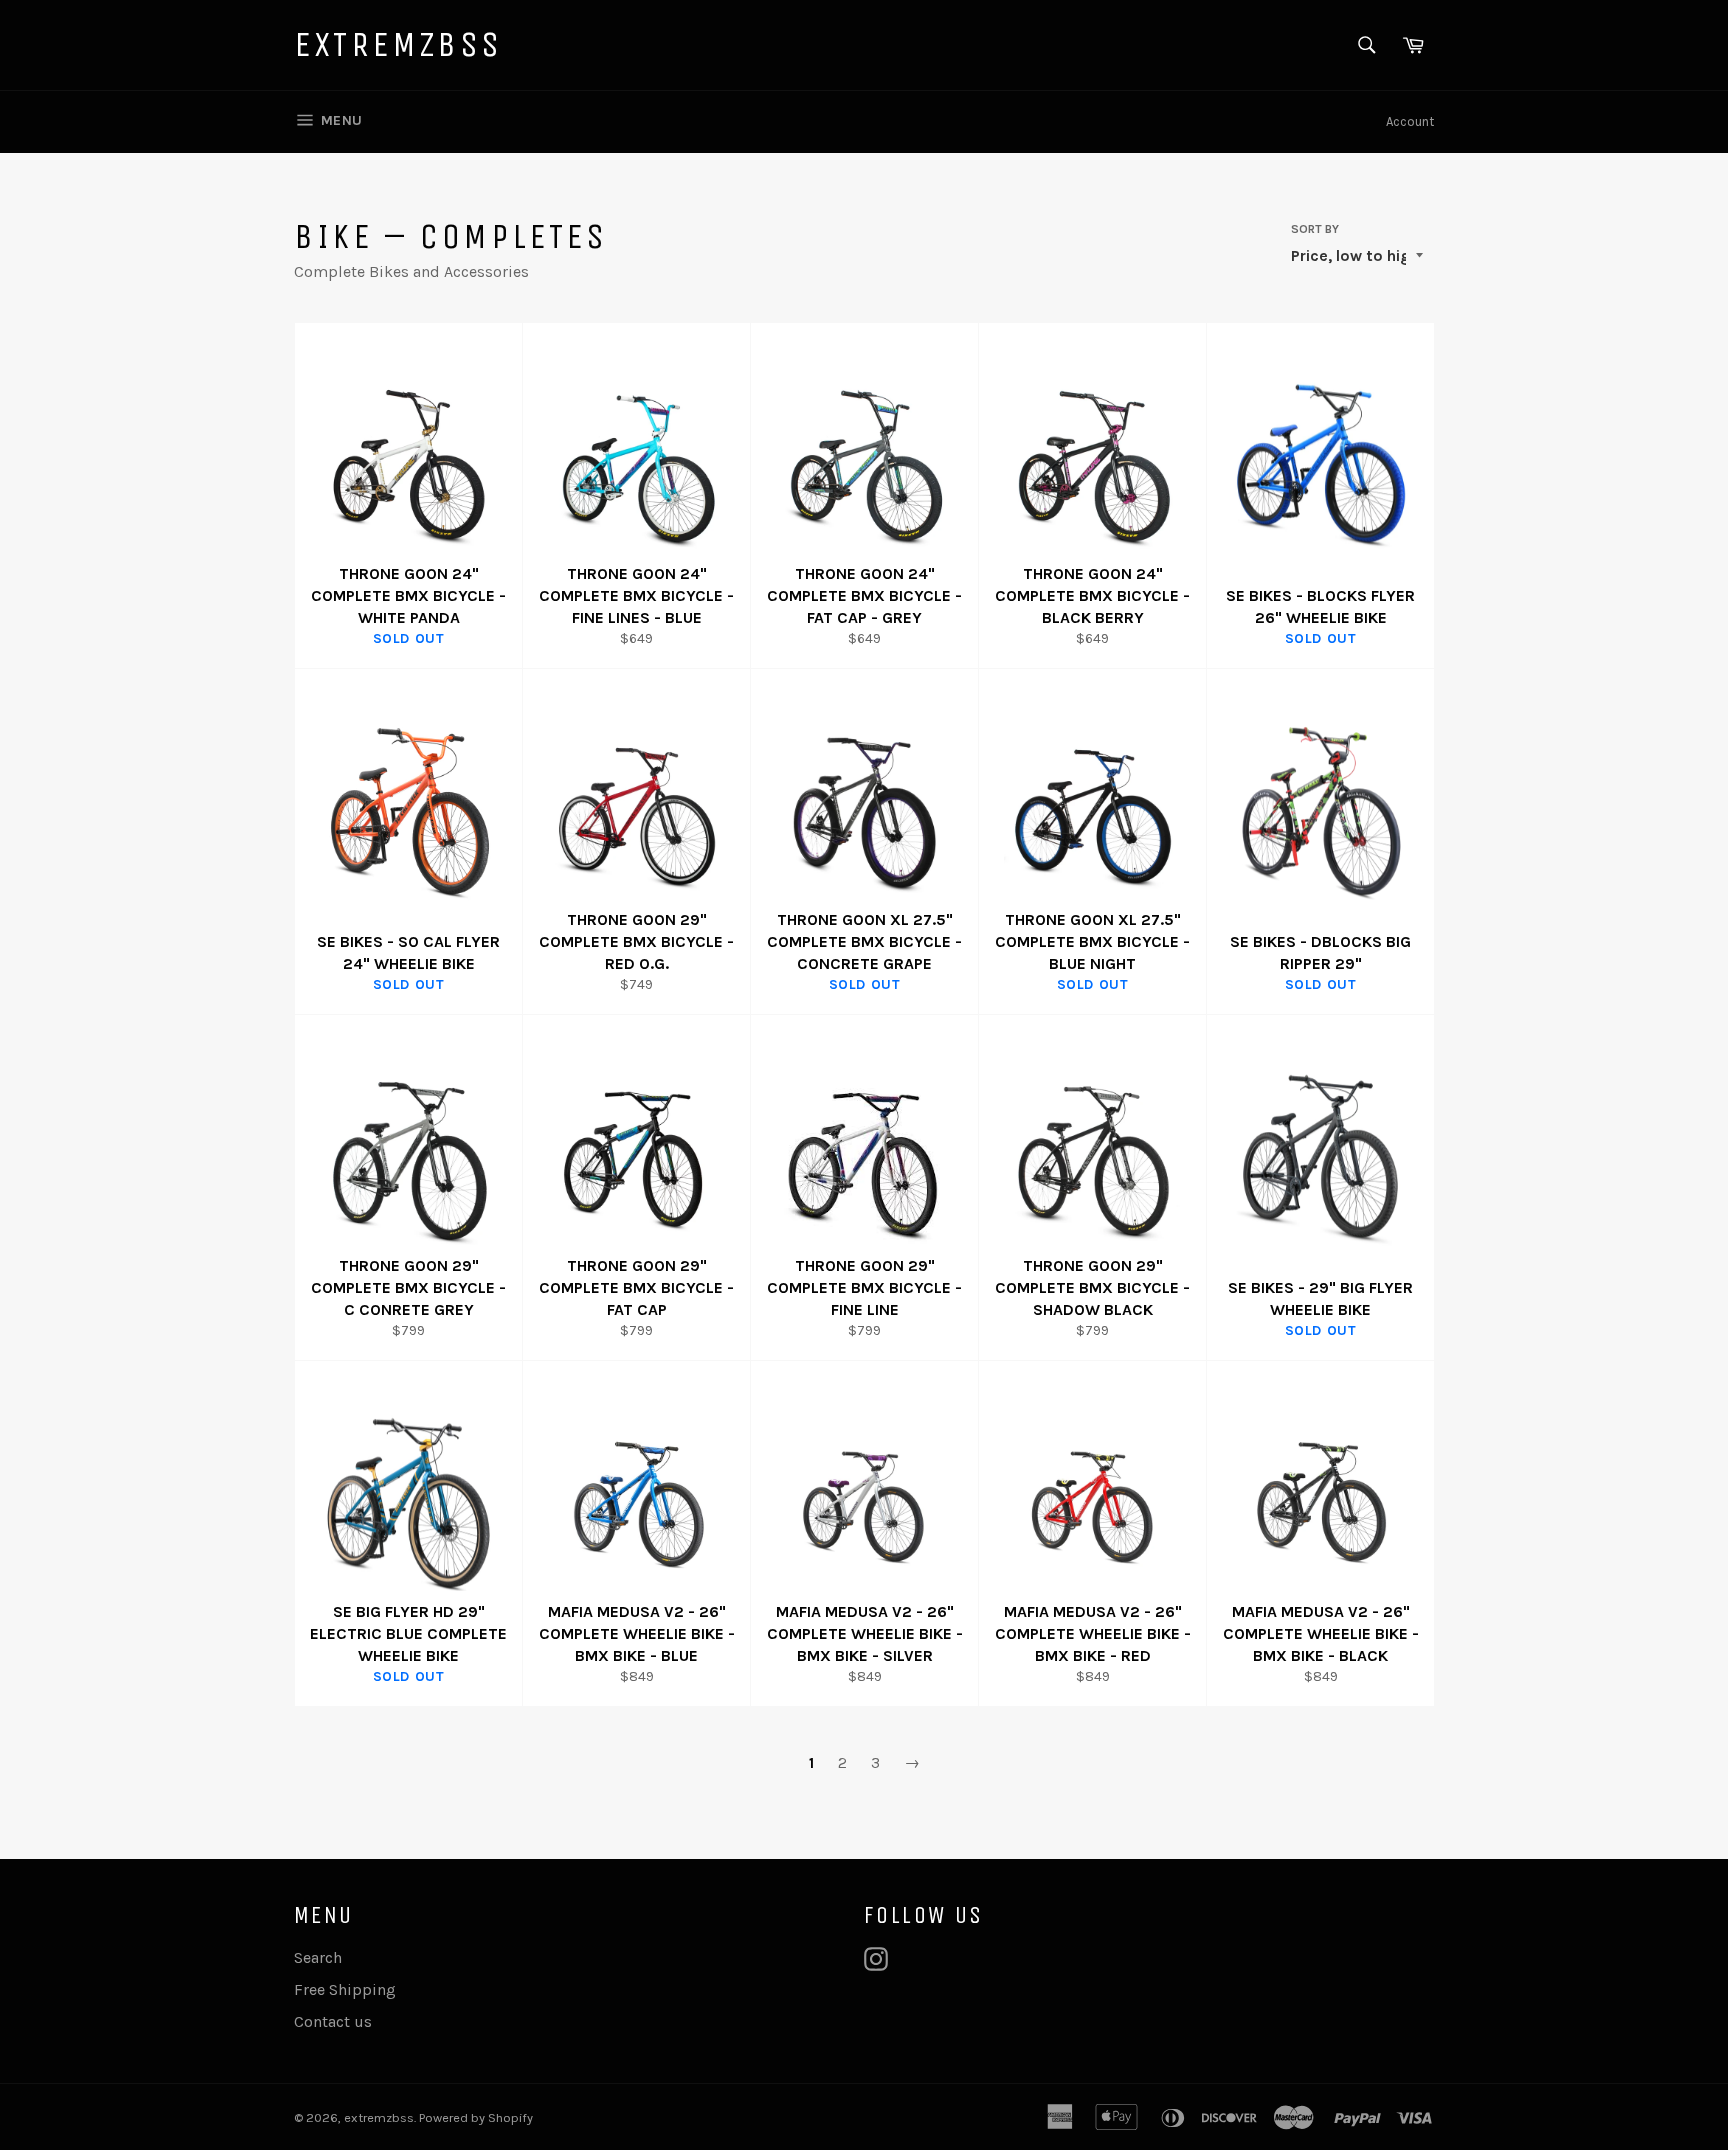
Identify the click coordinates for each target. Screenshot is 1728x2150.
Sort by (1315, 229)
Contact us (333, 2021)
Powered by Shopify (476, 2117)
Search (318, 1957)
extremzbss (398, 44)
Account (1410, 121)
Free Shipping (345, 1989)
